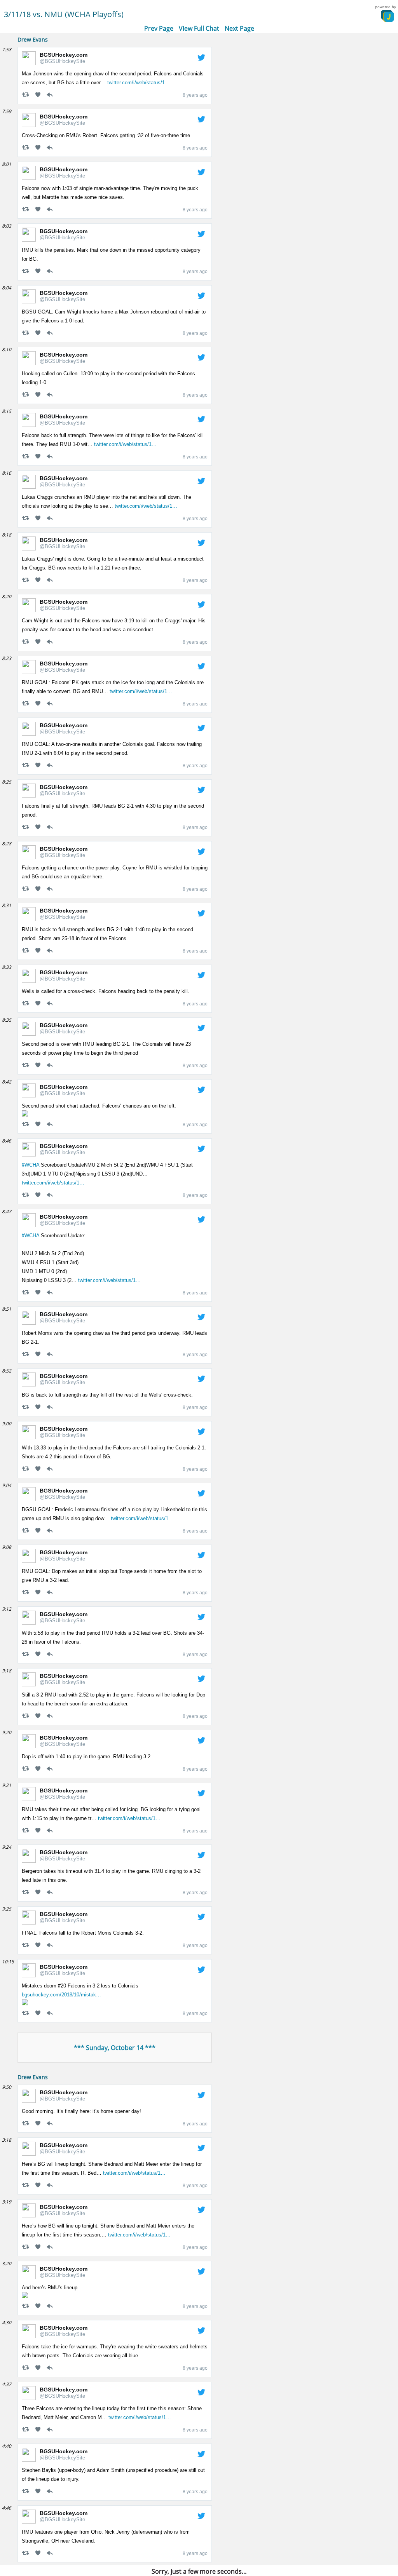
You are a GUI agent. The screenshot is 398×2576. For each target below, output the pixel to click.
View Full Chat (199, 28)
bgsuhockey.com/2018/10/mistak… (61, 1995)
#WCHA (31, 1165)
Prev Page (159, 28)
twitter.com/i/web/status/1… (139, 83)
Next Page (239, 28)
